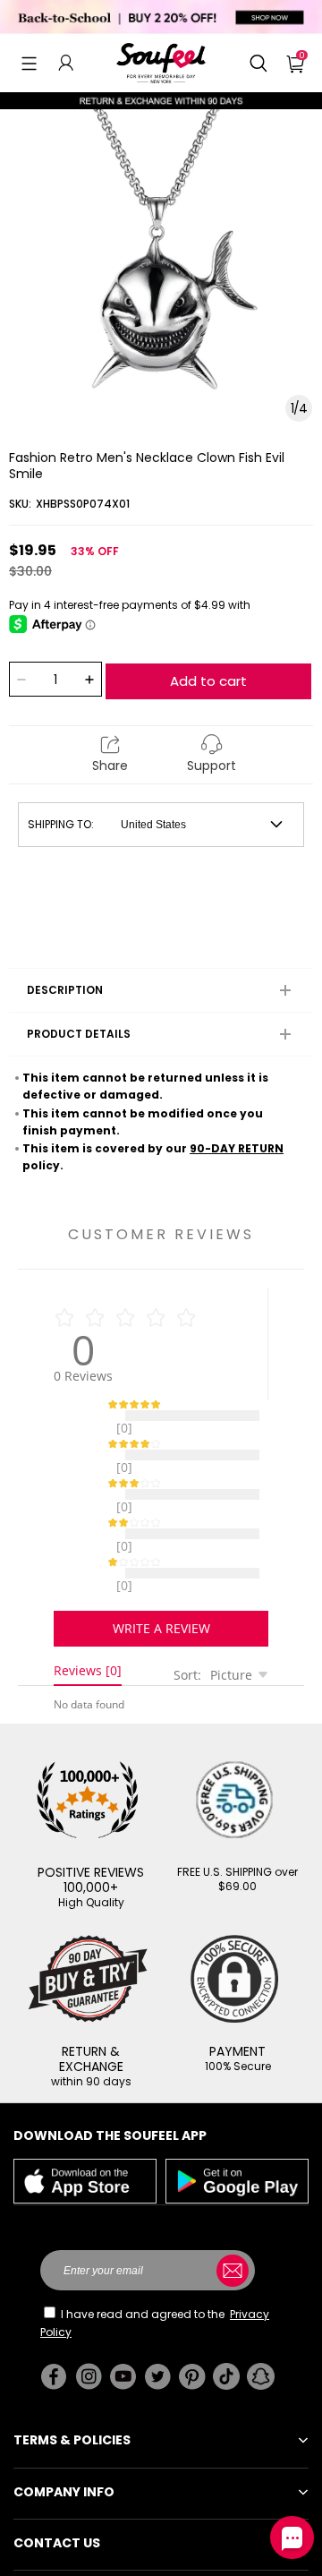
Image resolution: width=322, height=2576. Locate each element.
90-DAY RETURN (237, 1148)
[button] (29, 63)
